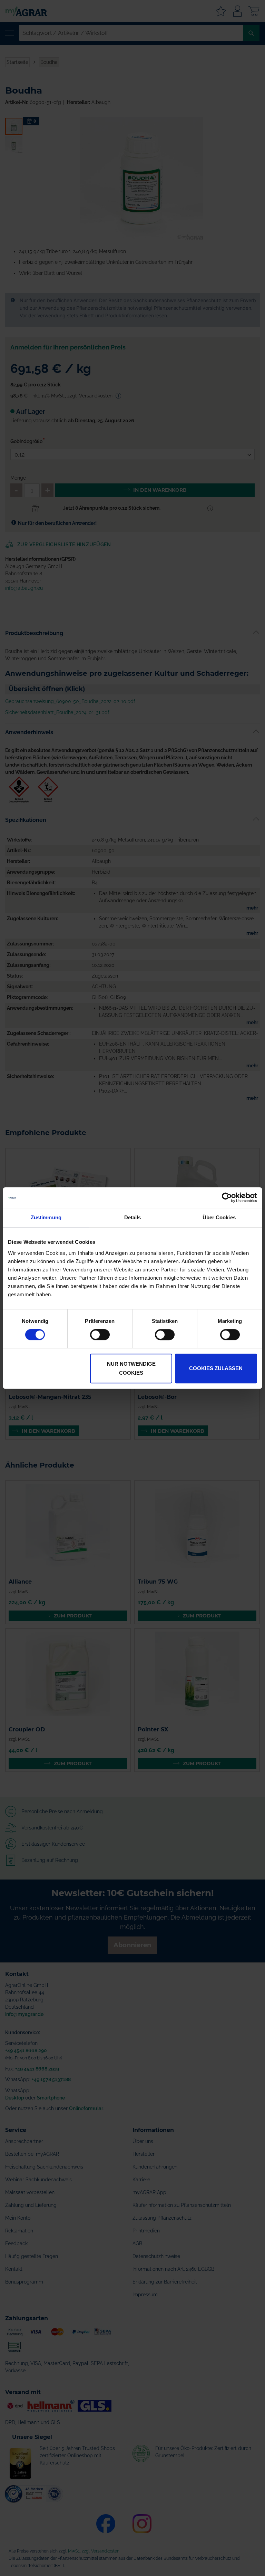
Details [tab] (133, 1217)
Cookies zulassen (216, 1368)
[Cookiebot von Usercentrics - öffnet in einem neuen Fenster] (227, 1198)
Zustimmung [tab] (46, 1217)
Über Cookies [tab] (219, 1217)
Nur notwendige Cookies (131, 1368)
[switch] (100, 1335)
